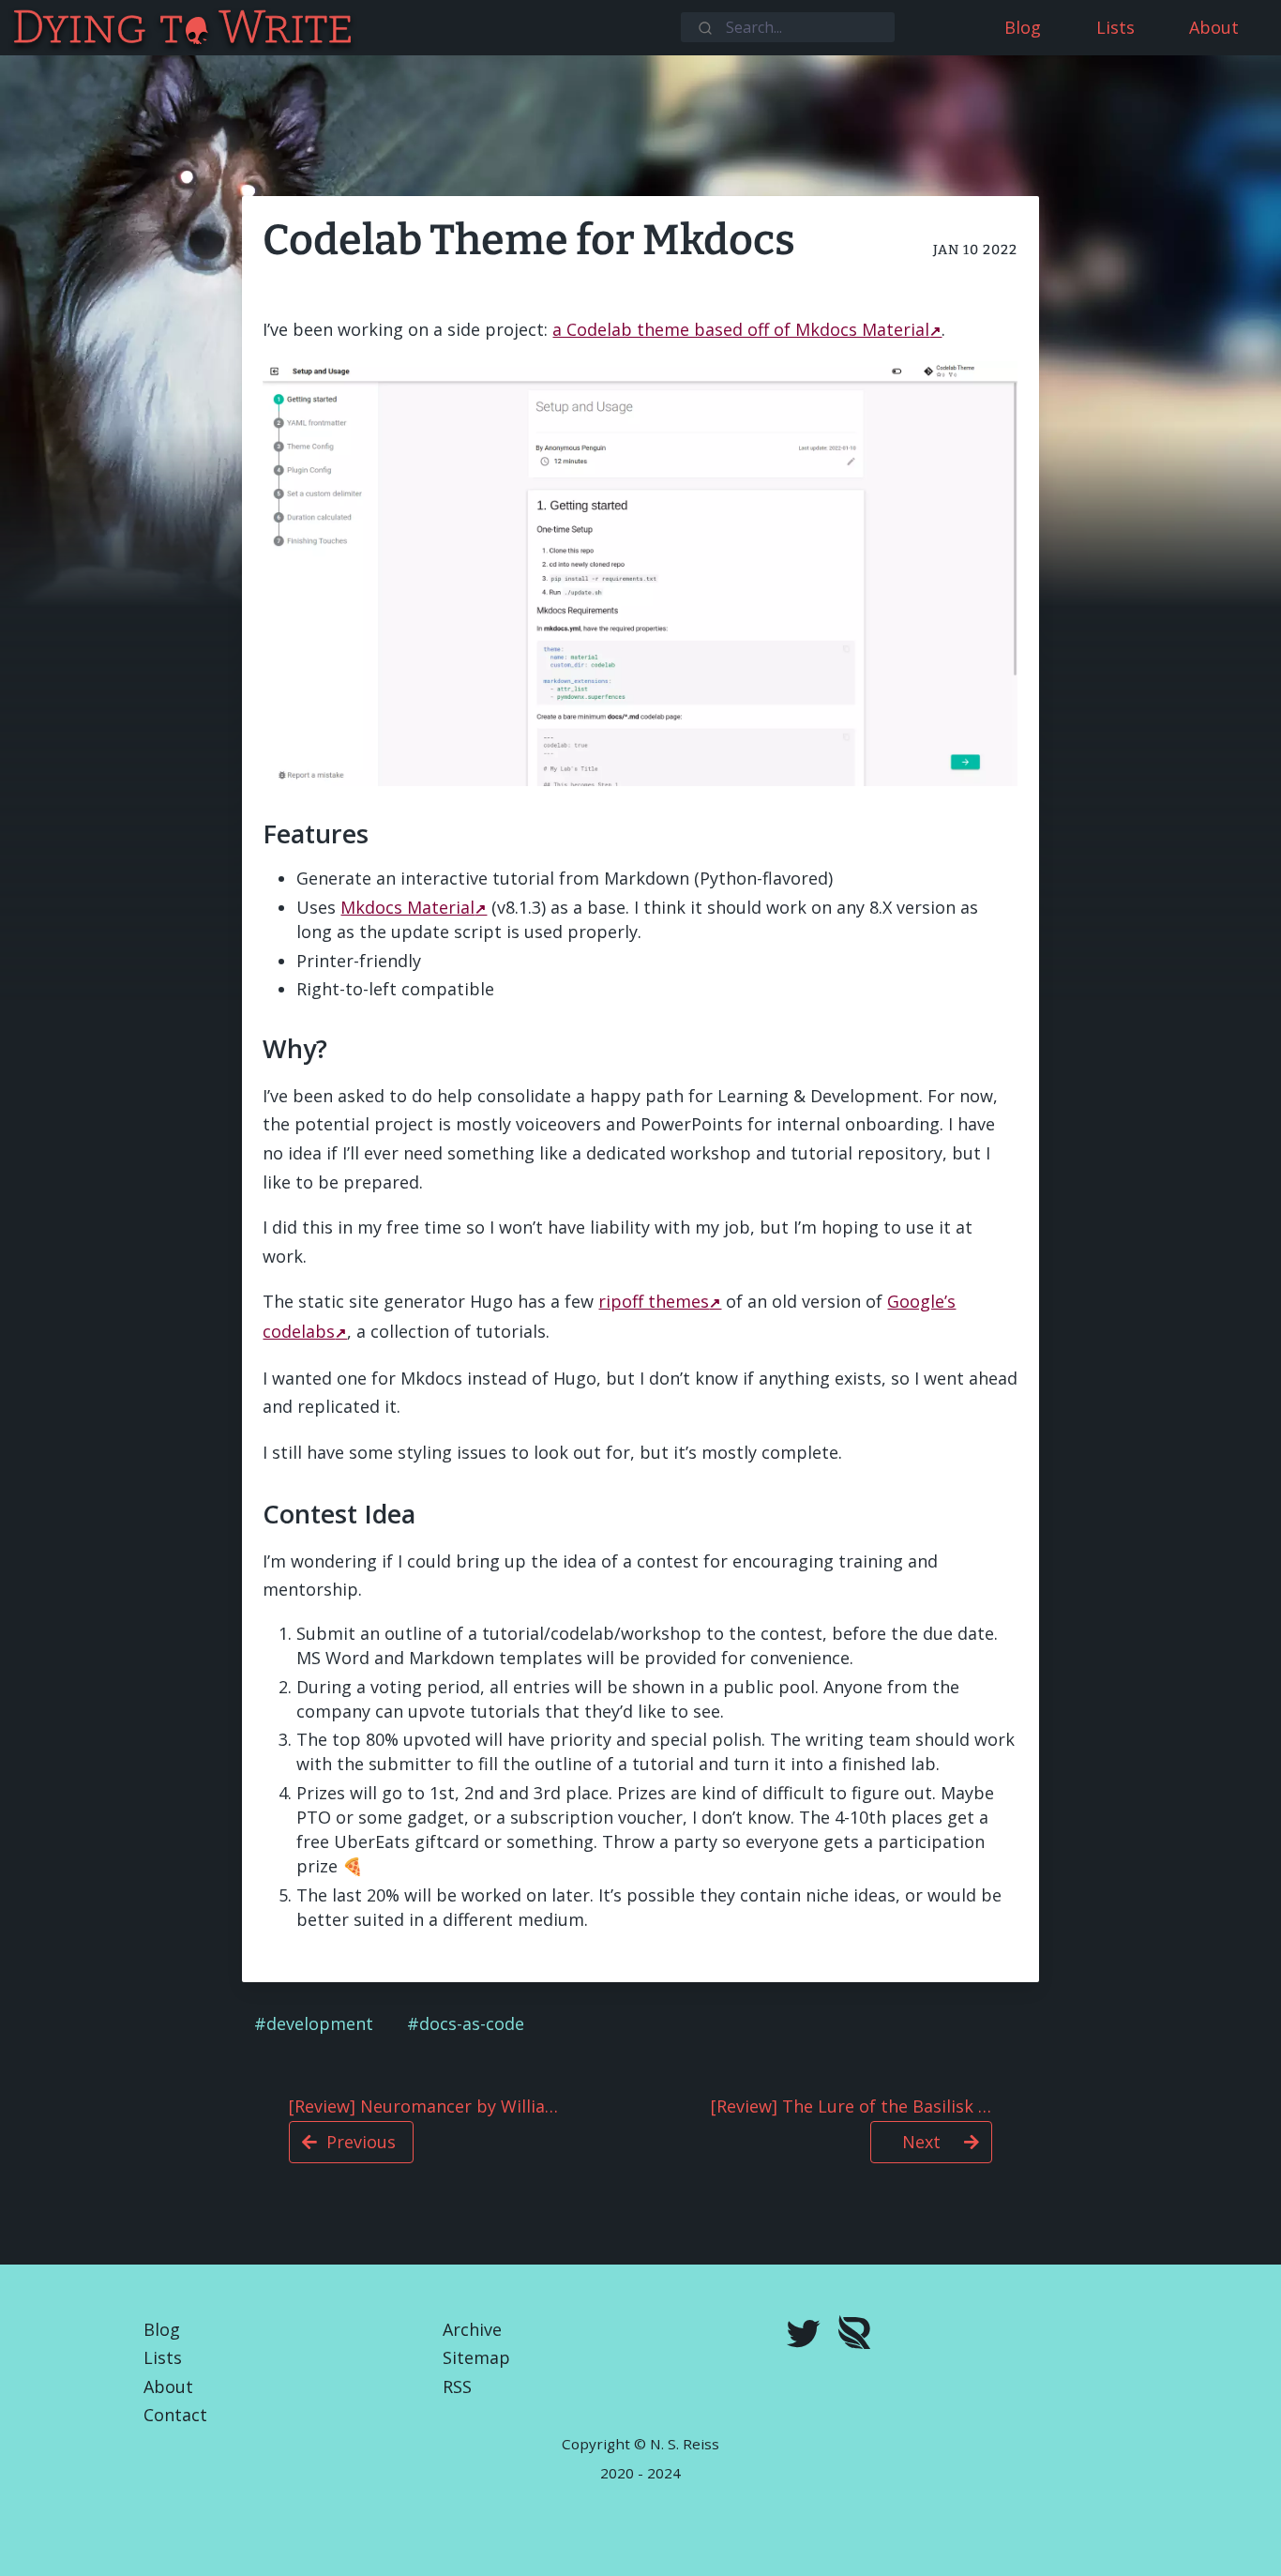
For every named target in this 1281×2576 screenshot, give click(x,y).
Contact (175, 2415)
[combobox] (788, 27)
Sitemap (476, 2357)
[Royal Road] (854, 2336)
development (320, 2023)
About (168, 2387)
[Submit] (704, 26)
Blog (162, 2329)
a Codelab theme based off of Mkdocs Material (741, 329)
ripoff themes (654, 1301)
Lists (163, 2357)
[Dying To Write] (13, 28)
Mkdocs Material (407, 907)
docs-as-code (472, 2023)
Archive (472, 2329)
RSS (457, 2387)
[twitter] (804, 2336)
